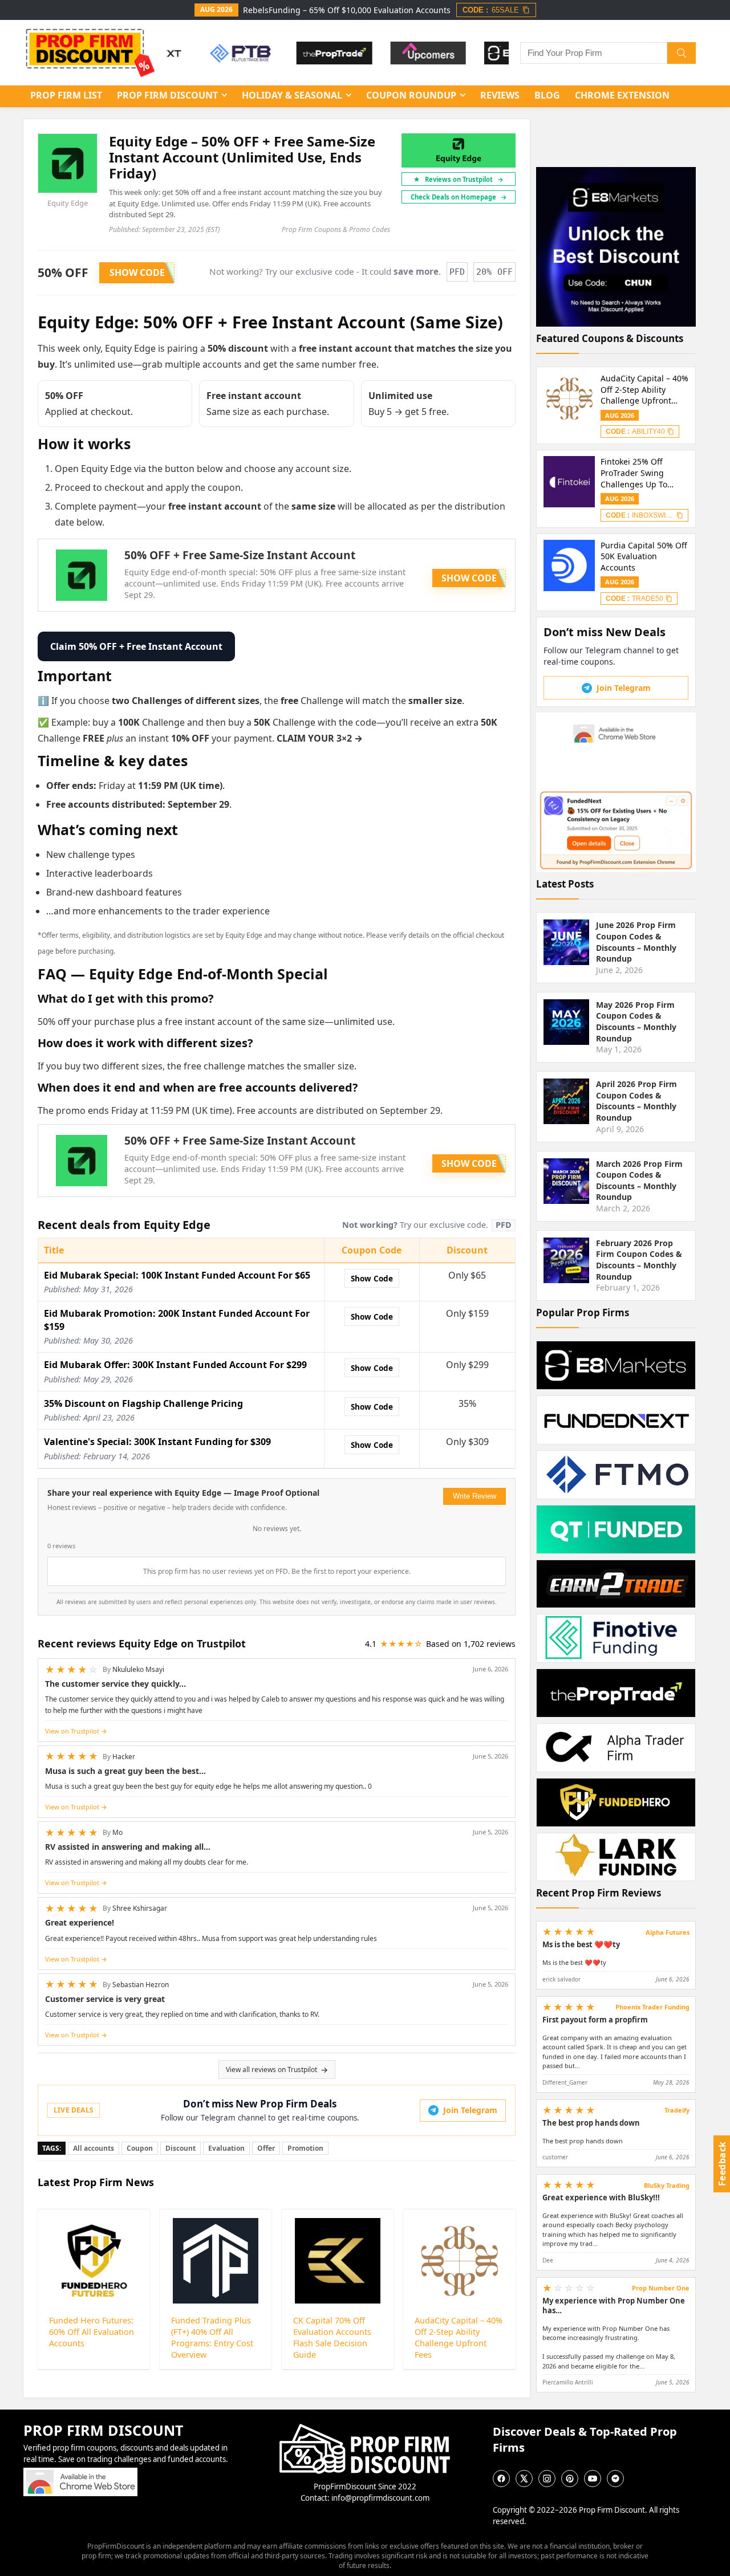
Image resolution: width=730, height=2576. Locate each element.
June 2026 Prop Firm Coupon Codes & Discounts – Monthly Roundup (636, 942)
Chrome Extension (622, 95)
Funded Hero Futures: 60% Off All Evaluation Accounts (92, 2332)
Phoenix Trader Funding (652, 2007)
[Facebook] (501, 2479)
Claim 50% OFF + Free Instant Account (136, 646)
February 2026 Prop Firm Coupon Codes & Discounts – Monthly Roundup (639, 1260)
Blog (547, 95)
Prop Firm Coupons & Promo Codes (336, 229)
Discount (181, 2148)
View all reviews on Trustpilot (271, 2070)
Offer (266, 2148)
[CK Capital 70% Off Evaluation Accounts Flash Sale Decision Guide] (338, 2261)
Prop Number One (661, 2288)
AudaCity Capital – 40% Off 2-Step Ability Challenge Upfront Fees (459, 2337)
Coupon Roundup (411, 95)
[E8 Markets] (488, 53)
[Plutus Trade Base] (207, 53)
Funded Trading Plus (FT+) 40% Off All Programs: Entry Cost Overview (212, 2337)
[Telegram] (615, 2479)
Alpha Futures (668, 1932)
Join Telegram (470, 2110)
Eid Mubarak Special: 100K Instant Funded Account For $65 (177, 1275)
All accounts (94, 2148)
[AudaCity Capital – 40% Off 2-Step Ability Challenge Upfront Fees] (459, 2261)
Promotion (305, 2148)
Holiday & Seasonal (292, 95)
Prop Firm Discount (167, 95)
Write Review (474, 1496)
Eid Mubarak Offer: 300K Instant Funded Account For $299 (175, 1365)
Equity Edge (68, 203)
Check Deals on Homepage (459, 197)
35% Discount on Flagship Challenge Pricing (143, 1403)
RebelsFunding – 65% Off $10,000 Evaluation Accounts (347, 10)
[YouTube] (593, 2479)
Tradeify (677, 2110)
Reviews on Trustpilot (464, 179)
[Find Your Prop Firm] (682, 53)
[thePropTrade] (301, 53)
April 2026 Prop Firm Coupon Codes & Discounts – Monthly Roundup (636, 1101)
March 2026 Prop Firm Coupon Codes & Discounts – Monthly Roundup (639, 1181)
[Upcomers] (395, 53)
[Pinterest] (570, 2479)
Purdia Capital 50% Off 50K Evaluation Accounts (644, 556)
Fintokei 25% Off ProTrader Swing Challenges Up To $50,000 (634, 473)
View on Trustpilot (72, 1731)
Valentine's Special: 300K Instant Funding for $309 (157, 1442)
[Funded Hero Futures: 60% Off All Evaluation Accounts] (94, 2261)
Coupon (140, 2148)
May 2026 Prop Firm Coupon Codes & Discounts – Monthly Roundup (636, 1022)
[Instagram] (547, 2479)
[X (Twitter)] (524, 2479)
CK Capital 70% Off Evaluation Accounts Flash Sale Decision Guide (332, 2337)
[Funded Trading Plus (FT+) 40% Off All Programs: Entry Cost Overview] (216, 2261)
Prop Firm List (66, 95)
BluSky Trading (667, 2185)
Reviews (500, 95)
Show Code (372, 1278)
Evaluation (226, 2148)
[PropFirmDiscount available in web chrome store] (80, 2473)
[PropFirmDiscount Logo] (365, 2429)
